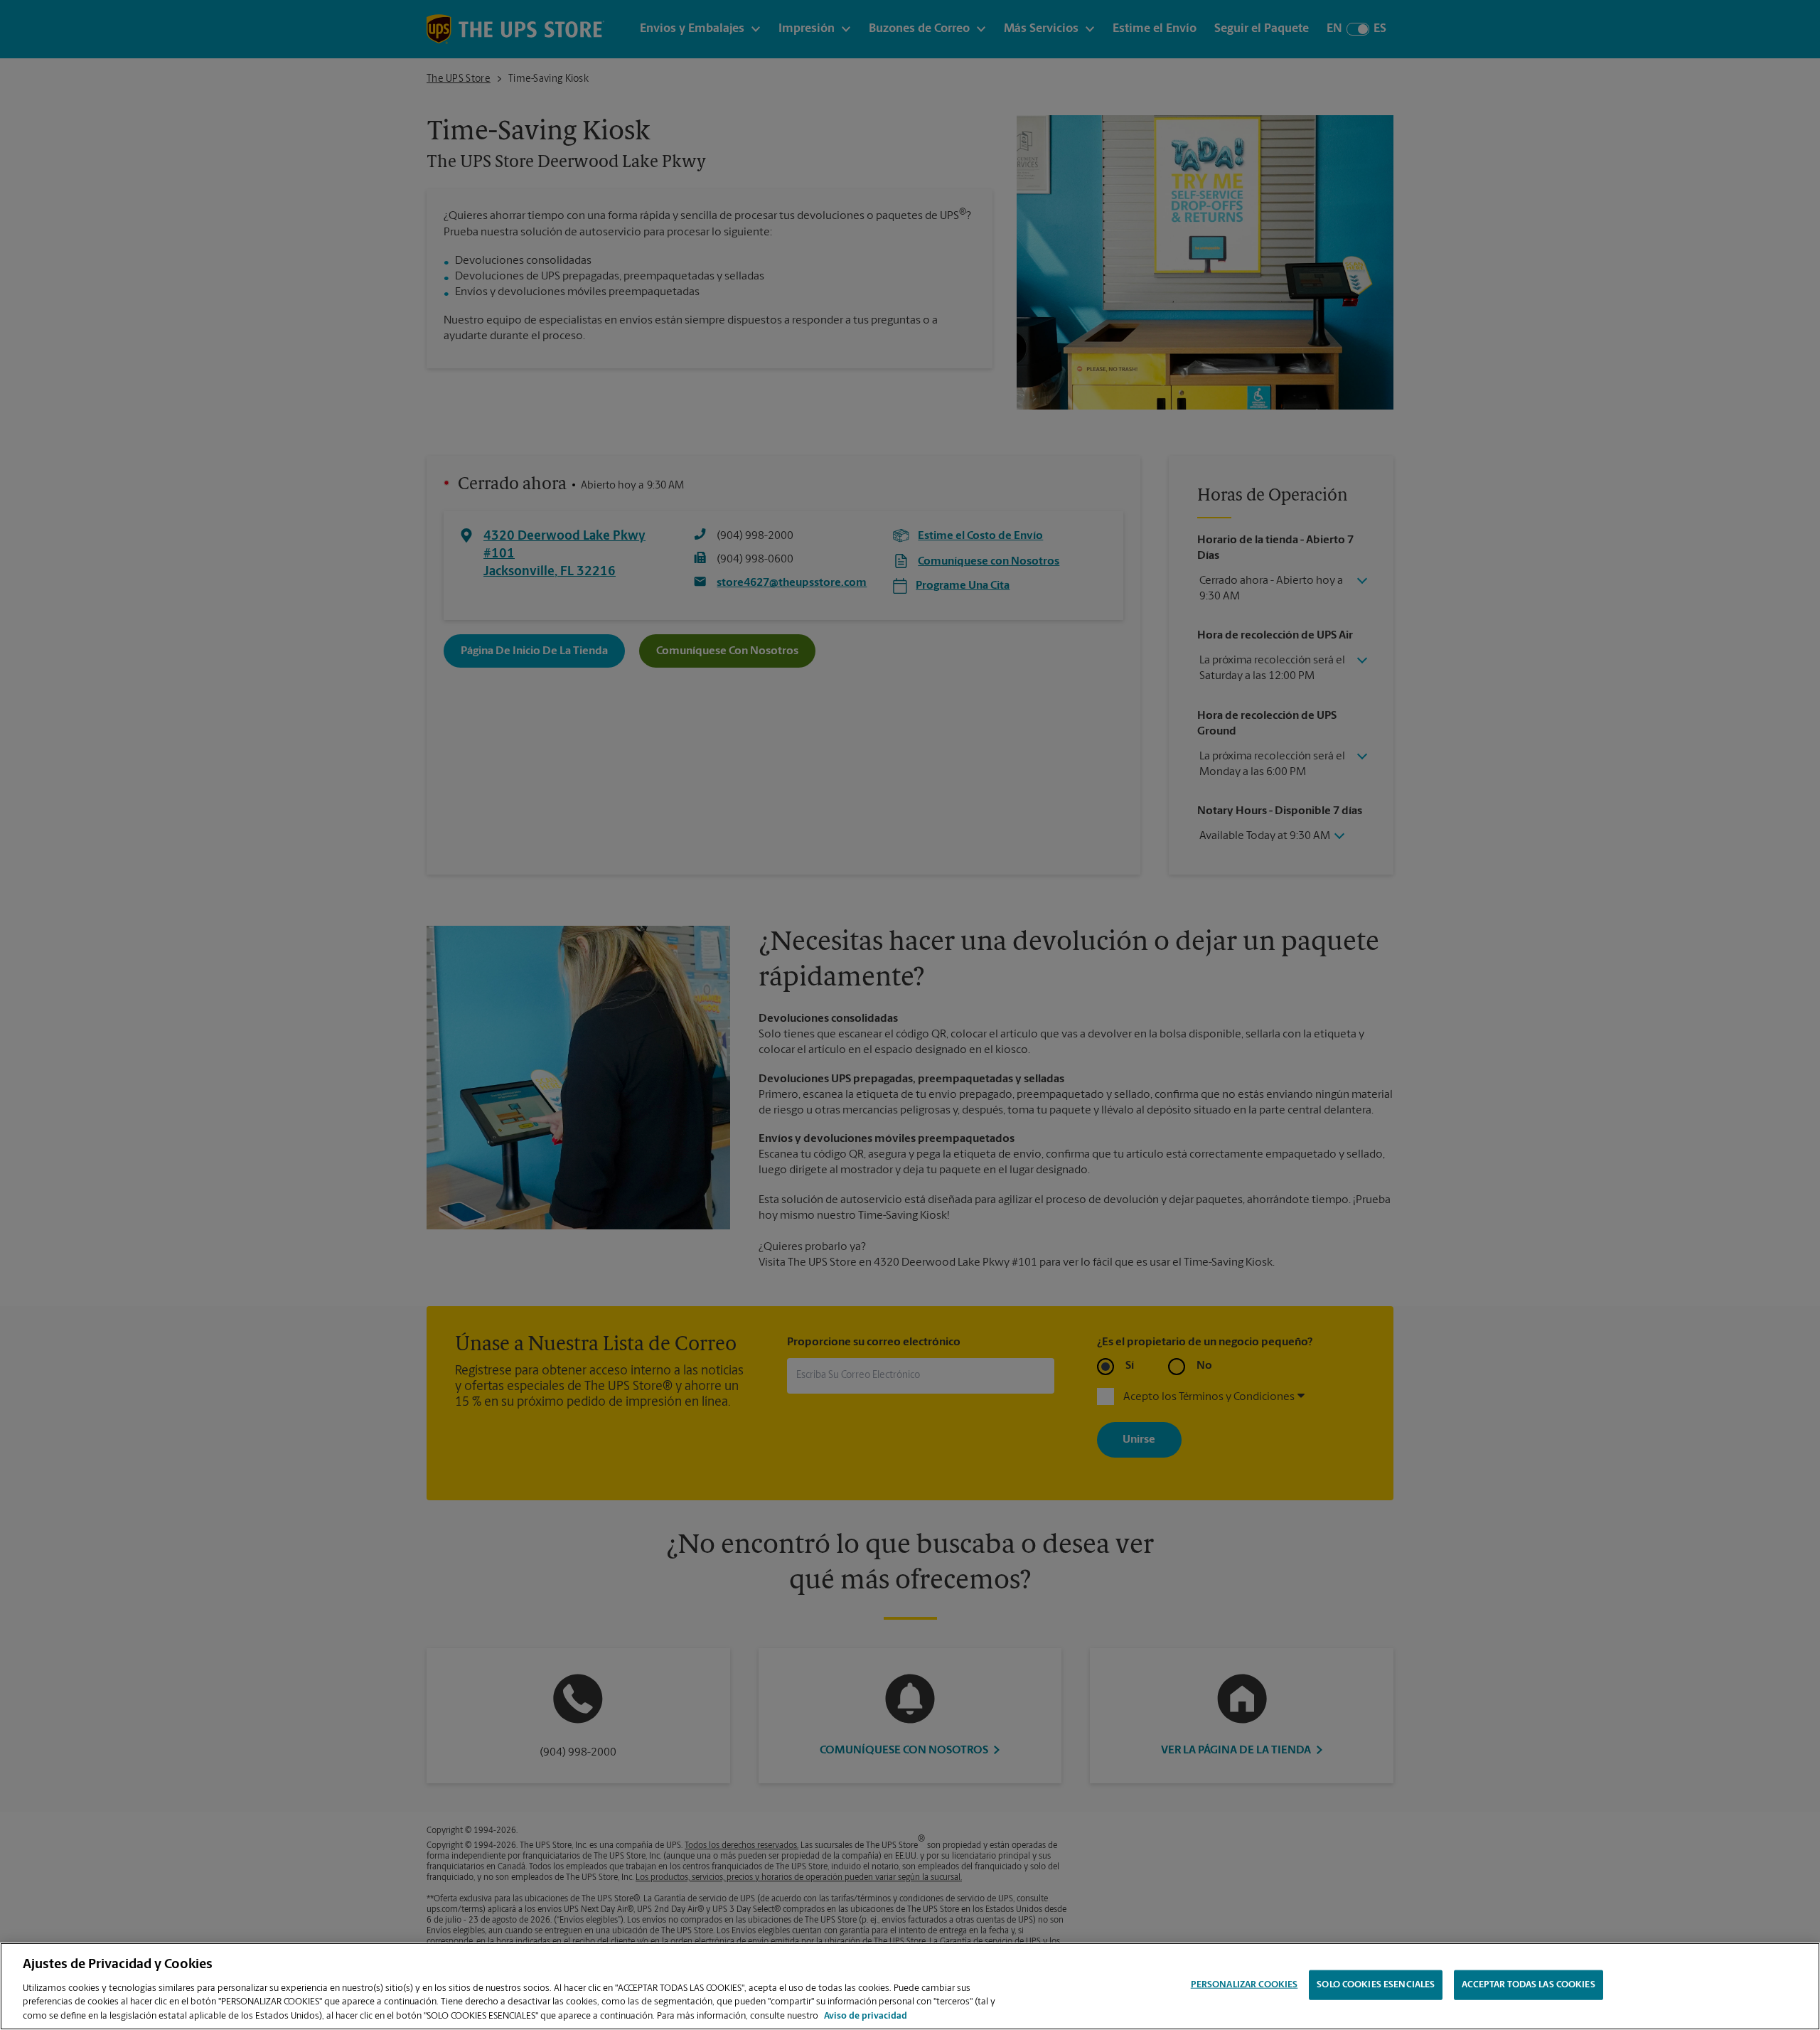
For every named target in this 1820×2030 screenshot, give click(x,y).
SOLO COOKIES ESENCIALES (1376, 1985)
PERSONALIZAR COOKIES (1244, 1985)
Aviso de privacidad (866, 2015)
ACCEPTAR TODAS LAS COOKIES (1528, 1985)
